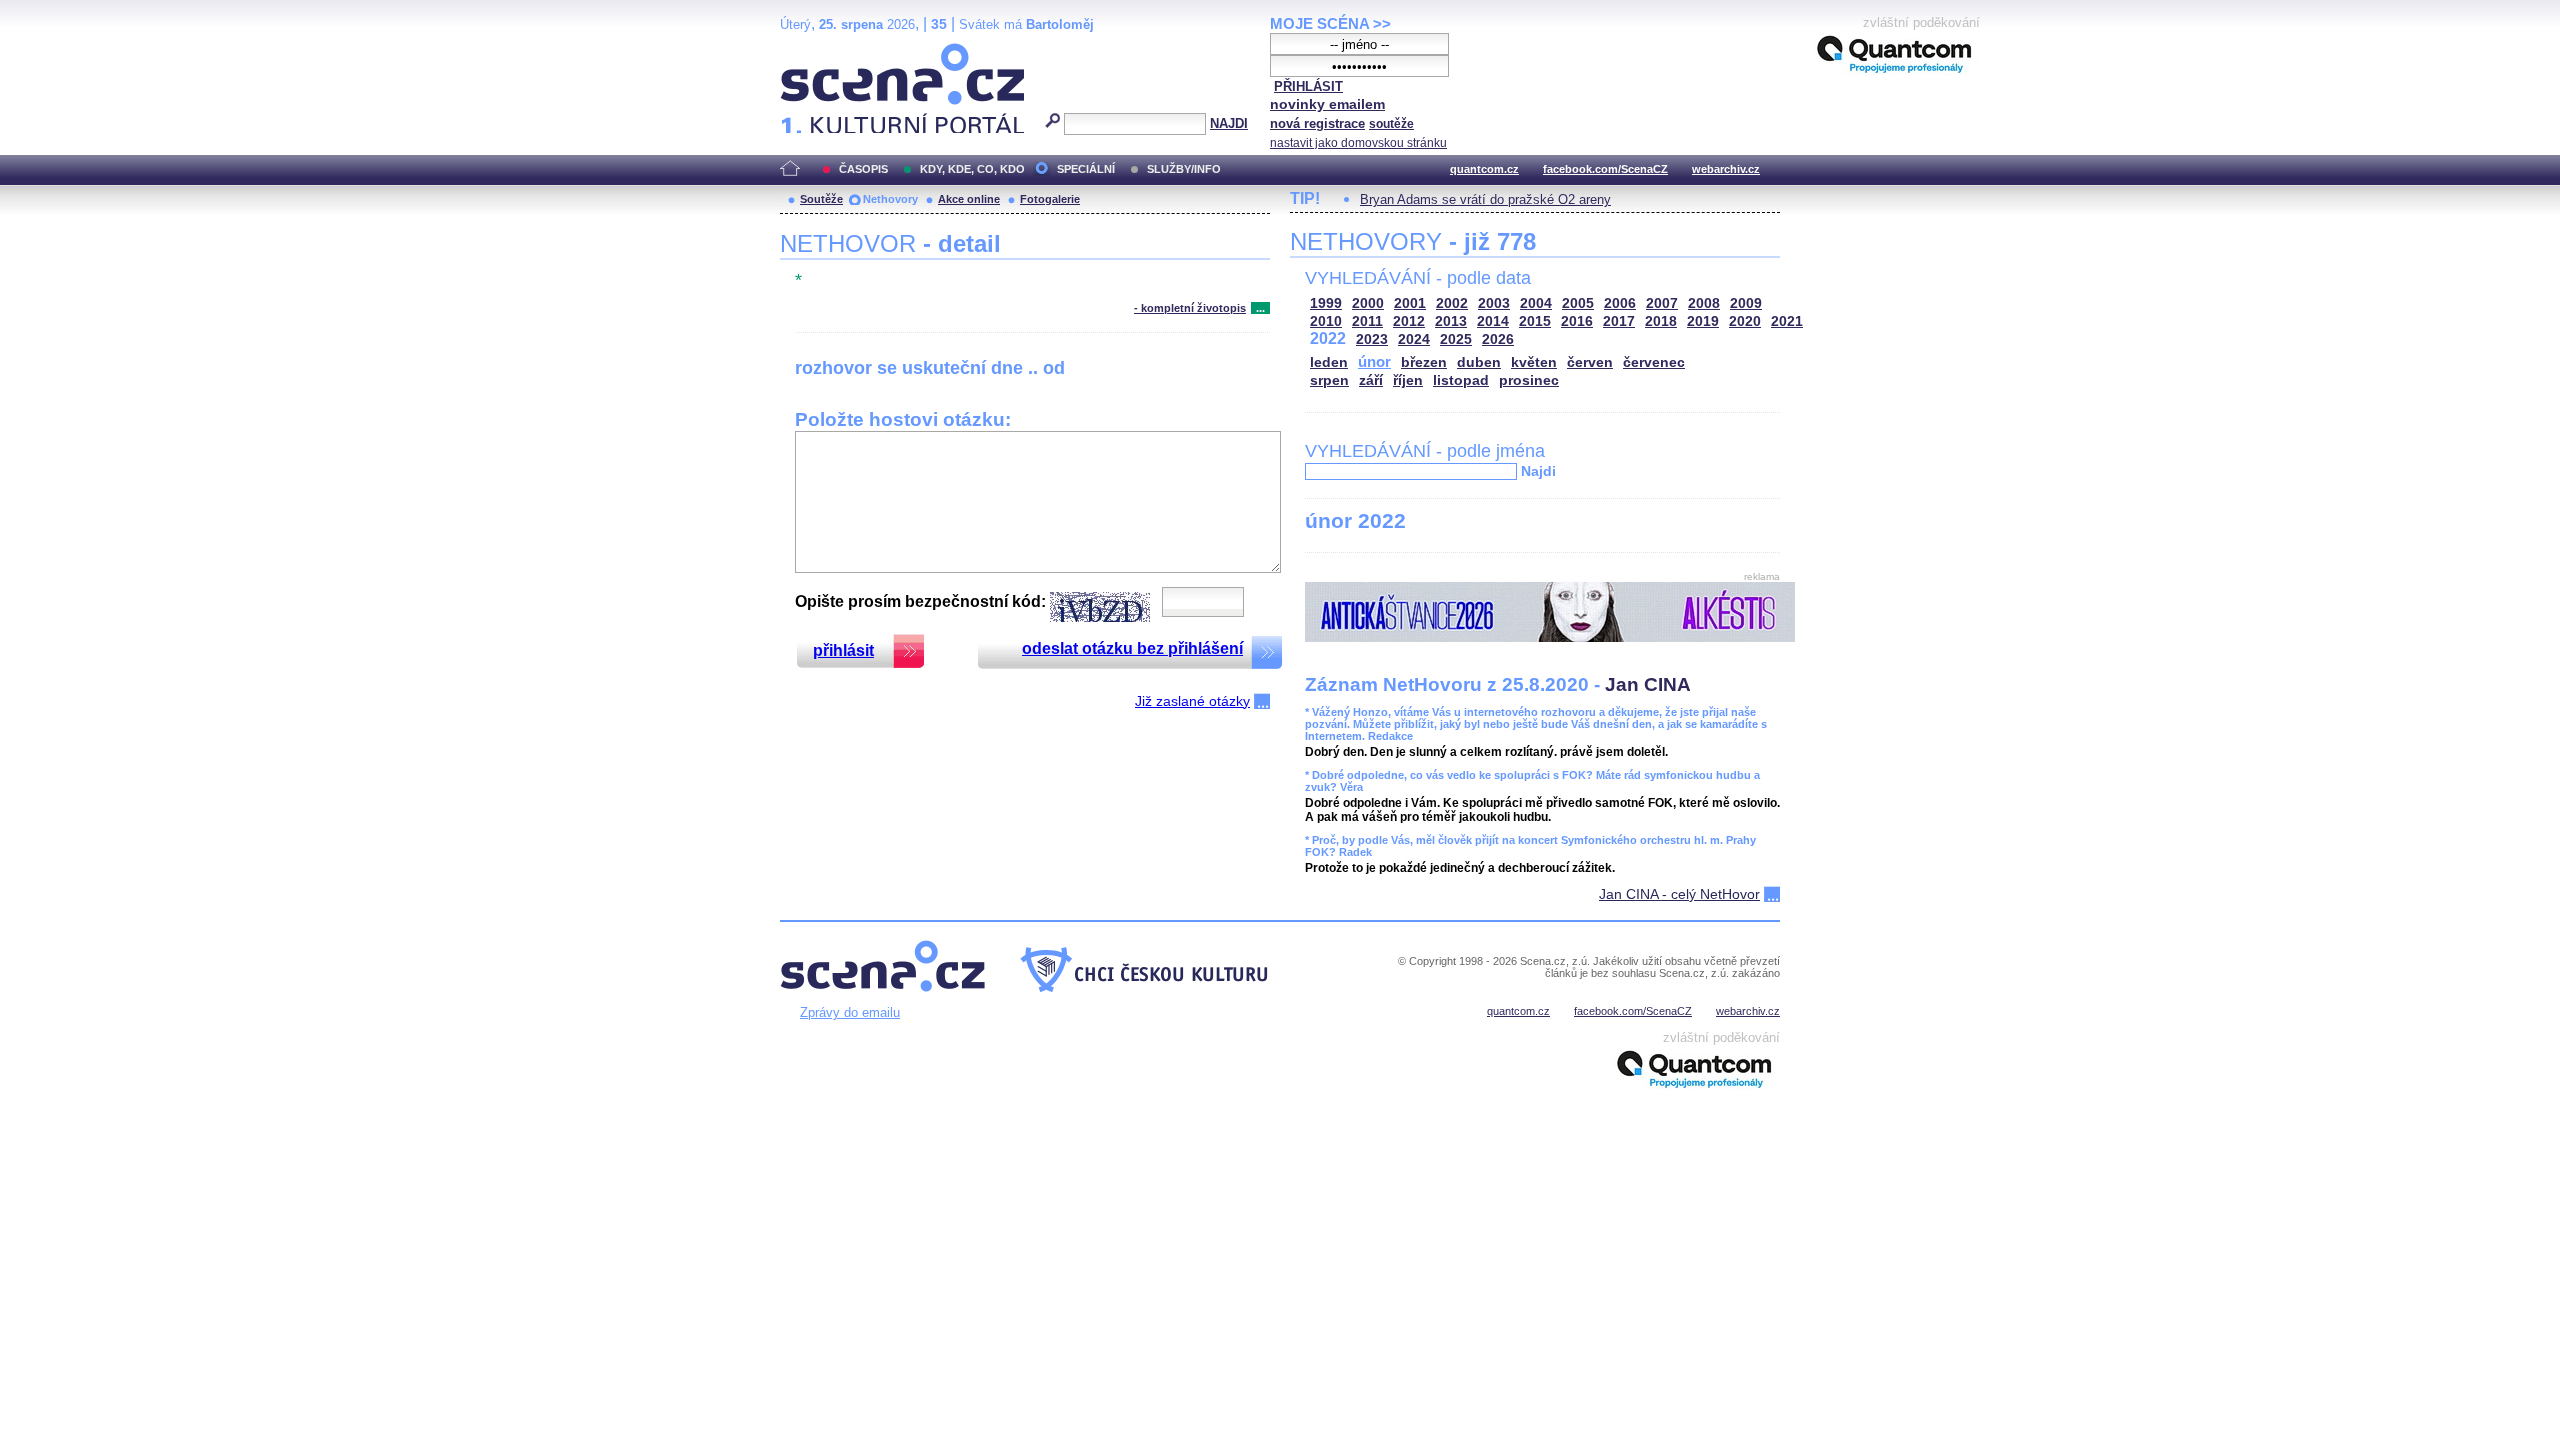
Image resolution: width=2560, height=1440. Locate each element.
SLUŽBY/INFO (1184, 169)
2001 (1410, 303)
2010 (1326, 321)
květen (1534, 362)
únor (1374, 361)
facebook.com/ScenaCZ (1605, 169)
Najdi (1538, 471)
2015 (1535, 321)
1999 (1326, 303)
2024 (1414, 339)
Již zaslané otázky (1192, 701)
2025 (1456, 339)
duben (1479, 362)
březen (1424, 362)
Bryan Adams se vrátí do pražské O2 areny (1485, 199)
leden (1329, 362)
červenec (1654, 362)
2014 (1493, 321)
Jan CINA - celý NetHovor (1679, 894)
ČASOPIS (863, 169)
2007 (1662, 303)
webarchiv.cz (1726, 169)
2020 (1745, 321)
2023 (1372, 339)
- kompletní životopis (1190, 308)
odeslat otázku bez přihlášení (1132, 648)
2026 (1498, 339)
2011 (1367, 321)
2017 (1619, 321)
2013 (1451, 321)
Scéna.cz (814, 51)
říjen (1408, 380)
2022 (1328, 338)
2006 (1620, 303)
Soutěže (821, 199)
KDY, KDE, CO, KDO (972, 169)
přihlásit (843, 650)
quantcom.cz (1484, 169)
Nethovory (890, 199)
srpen (1329, 380)
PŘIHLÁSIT (1308, 86)
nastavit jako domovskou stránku (1358, 143)
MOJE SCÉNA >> (1330, 23)
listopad (1461, 380)
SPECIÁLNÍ (1086, 169)
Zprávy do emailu (850, 1012)
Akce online (969, 199)
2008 (1704, 303)
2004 (1536, 303)
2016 (1577, 321)
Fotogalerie (1050, 199)
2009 (1746, 303)
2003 (1494, 303)
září (1371, 380)
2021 (1787, 321)
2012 (1409, 321)
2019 (1703, 321)
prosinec (1529, 380)
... (1260, 308)
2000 (1368, 303)
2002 (1452, 303)
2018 (1661, 321)
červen (1590, 362)
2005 (1578, 303)
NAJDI (1229, 123)
